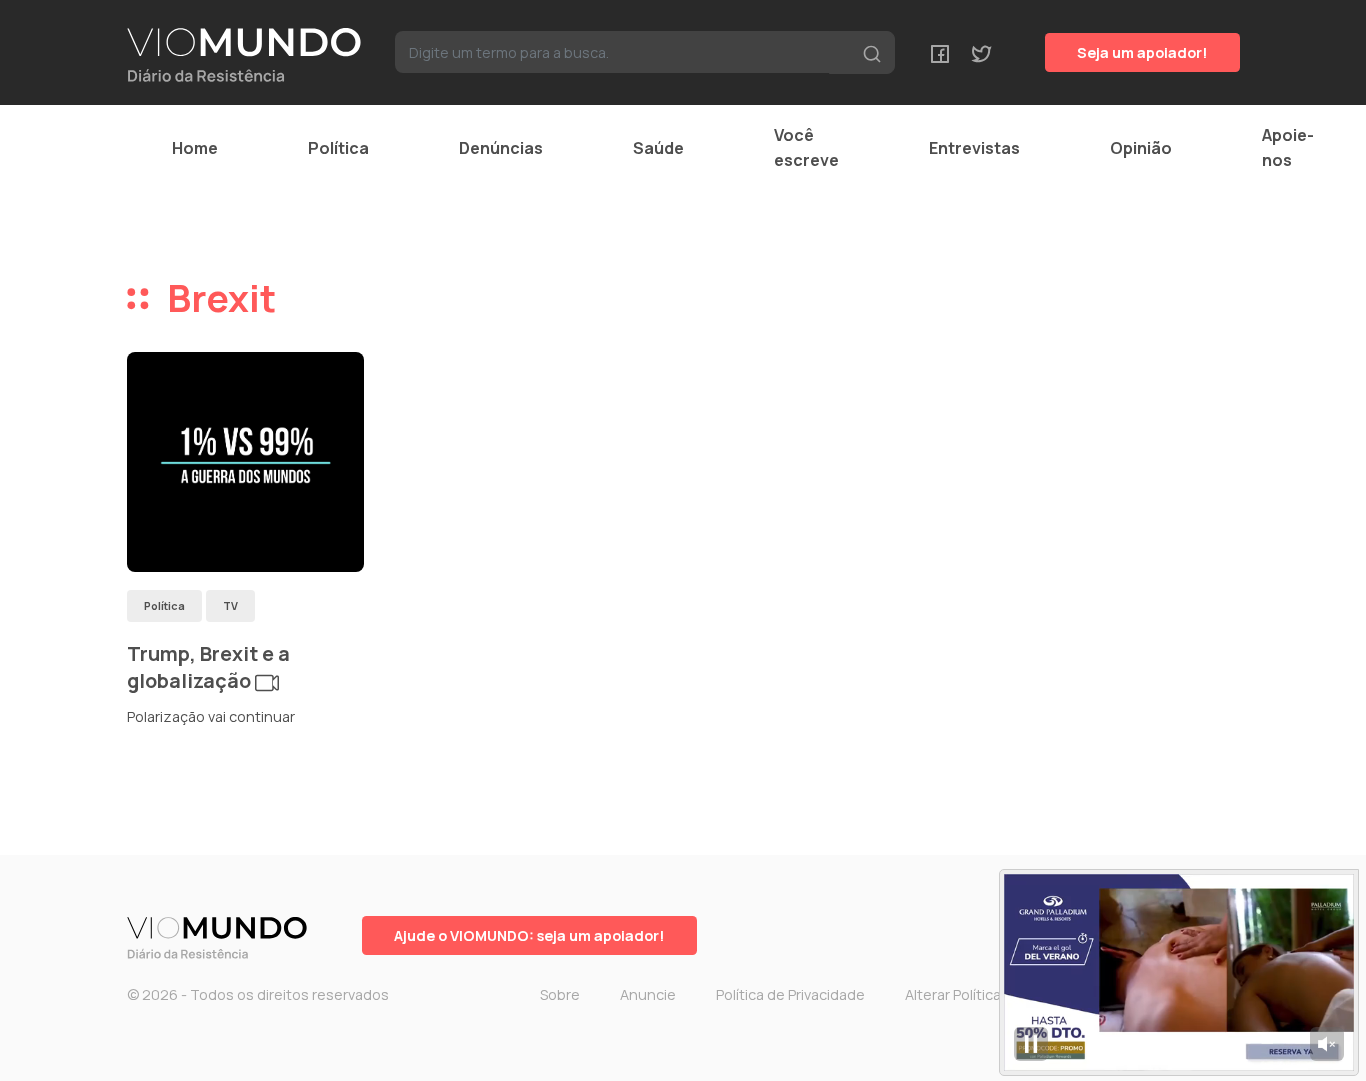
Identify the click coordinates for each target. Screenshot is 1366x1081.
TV (230, 605)
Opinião (1141, 148)
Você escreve (806, 147)
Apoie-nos (1288, 147)
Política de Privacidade (790, 994)
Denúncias (501, 148)
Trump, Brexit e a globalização (208, 667)
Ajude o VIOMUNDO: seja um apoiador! (529, 935)
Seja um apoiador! (1142, 52)
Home (195, 148)
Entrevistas (974, 148)
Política (338, 148)
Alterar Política (953, 994)
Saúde (658, 148)
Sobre (560, 994)
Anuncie (648, 994)
